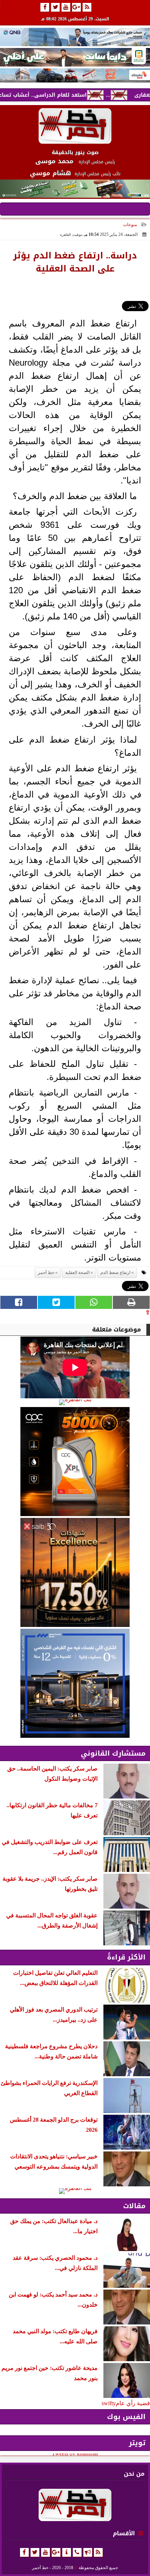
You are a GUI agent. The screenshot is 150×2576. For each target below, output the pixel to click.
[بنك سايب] (75, 1572)
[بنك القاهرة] (75, 1402)
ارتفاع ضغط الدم (115, 1273)
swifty (109, 2403)
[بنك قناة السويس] (75, 1683)
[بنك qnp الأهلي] (75, 37)
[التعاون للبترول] (75, 1462)
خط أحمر (46, 1273)
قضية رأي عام (133, 2403)
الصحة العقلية (77, 1273)
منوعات (130, 225)
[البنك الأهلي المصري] (75, 57)
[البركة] (75, 75)
